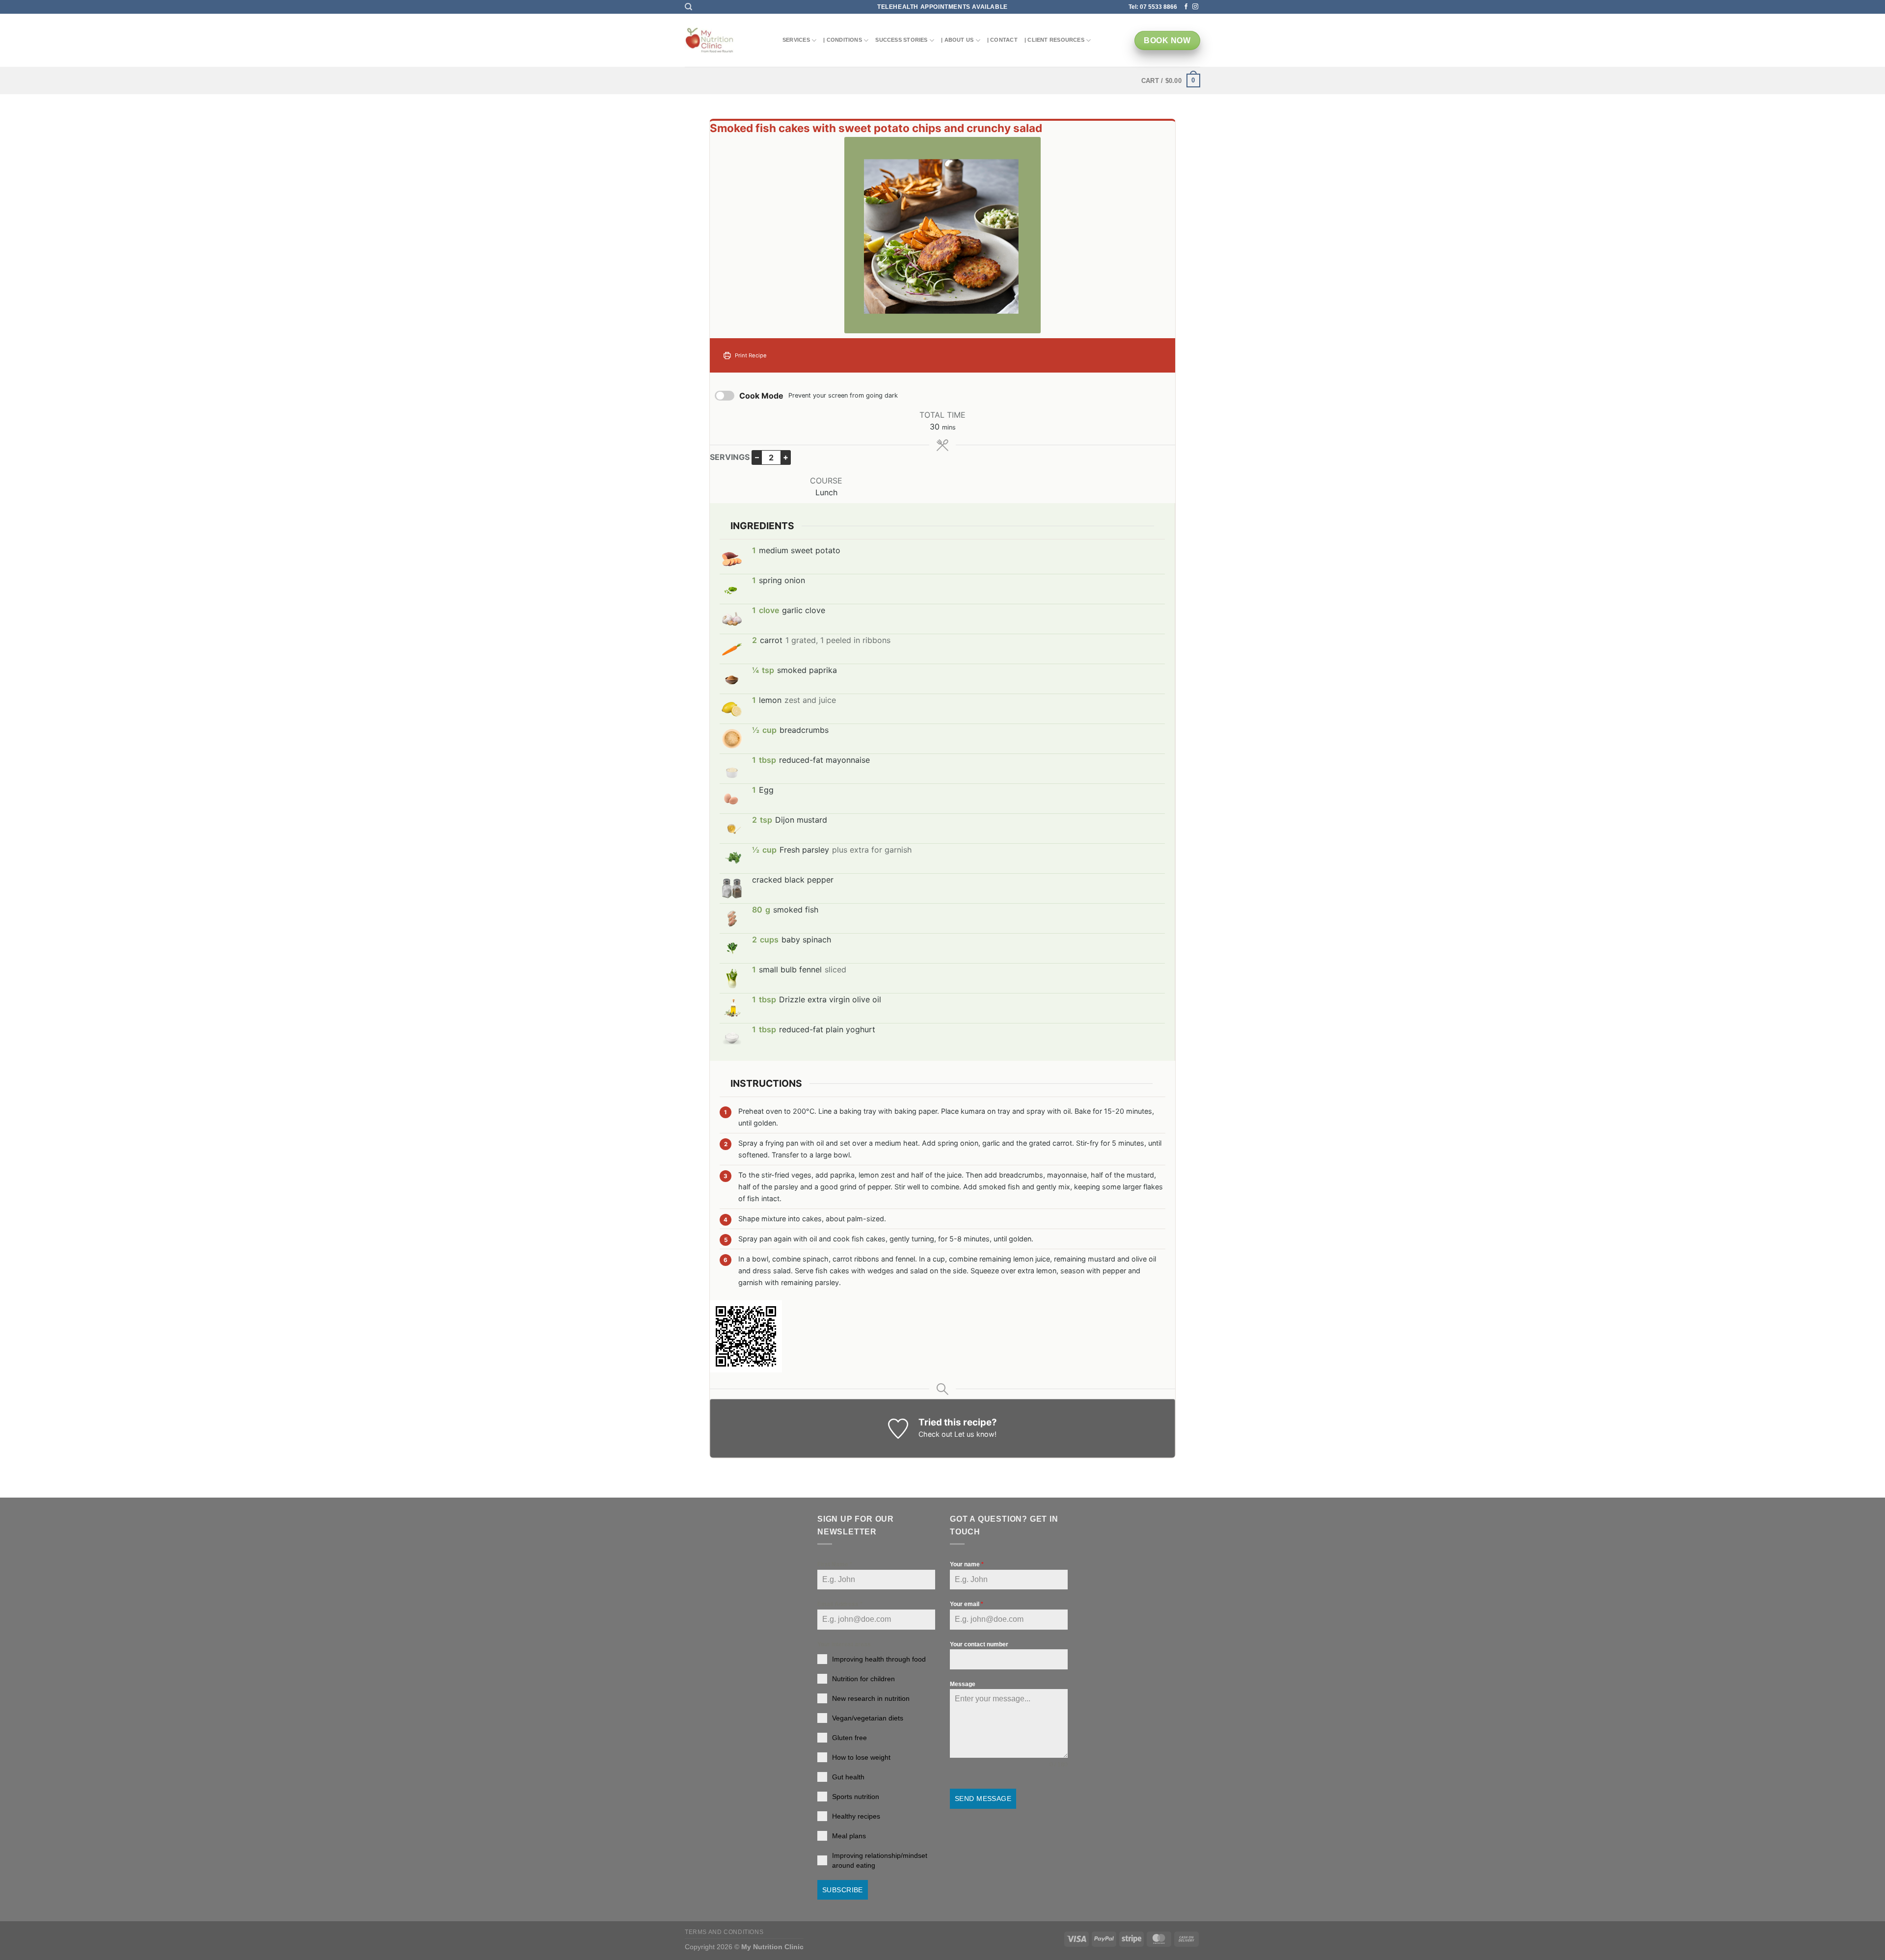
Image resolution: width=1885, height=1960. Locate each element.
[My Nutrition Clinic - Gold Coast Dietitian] (709, 41)
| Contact (1002, 40)
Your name (967, 1564)
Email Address (840, 1604)
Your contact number (979, 1644)
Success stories (901, 40)
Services (796, 40)
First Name (835, 1564)
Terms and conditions (724, 1932)
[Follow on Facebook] (1186, 7)
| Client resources (1054, 40)
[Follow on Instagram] (1195, 7)
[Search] (688, 7)
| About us (957, 40)
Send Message (983, 1799)
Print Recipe (750, 355)
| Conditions (843, 40)
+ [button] (786, 457)
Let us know (974, 1434)
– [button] (757, 457)
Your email (967, 1604)
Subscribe (843, 1890)
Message (963, 1684)
